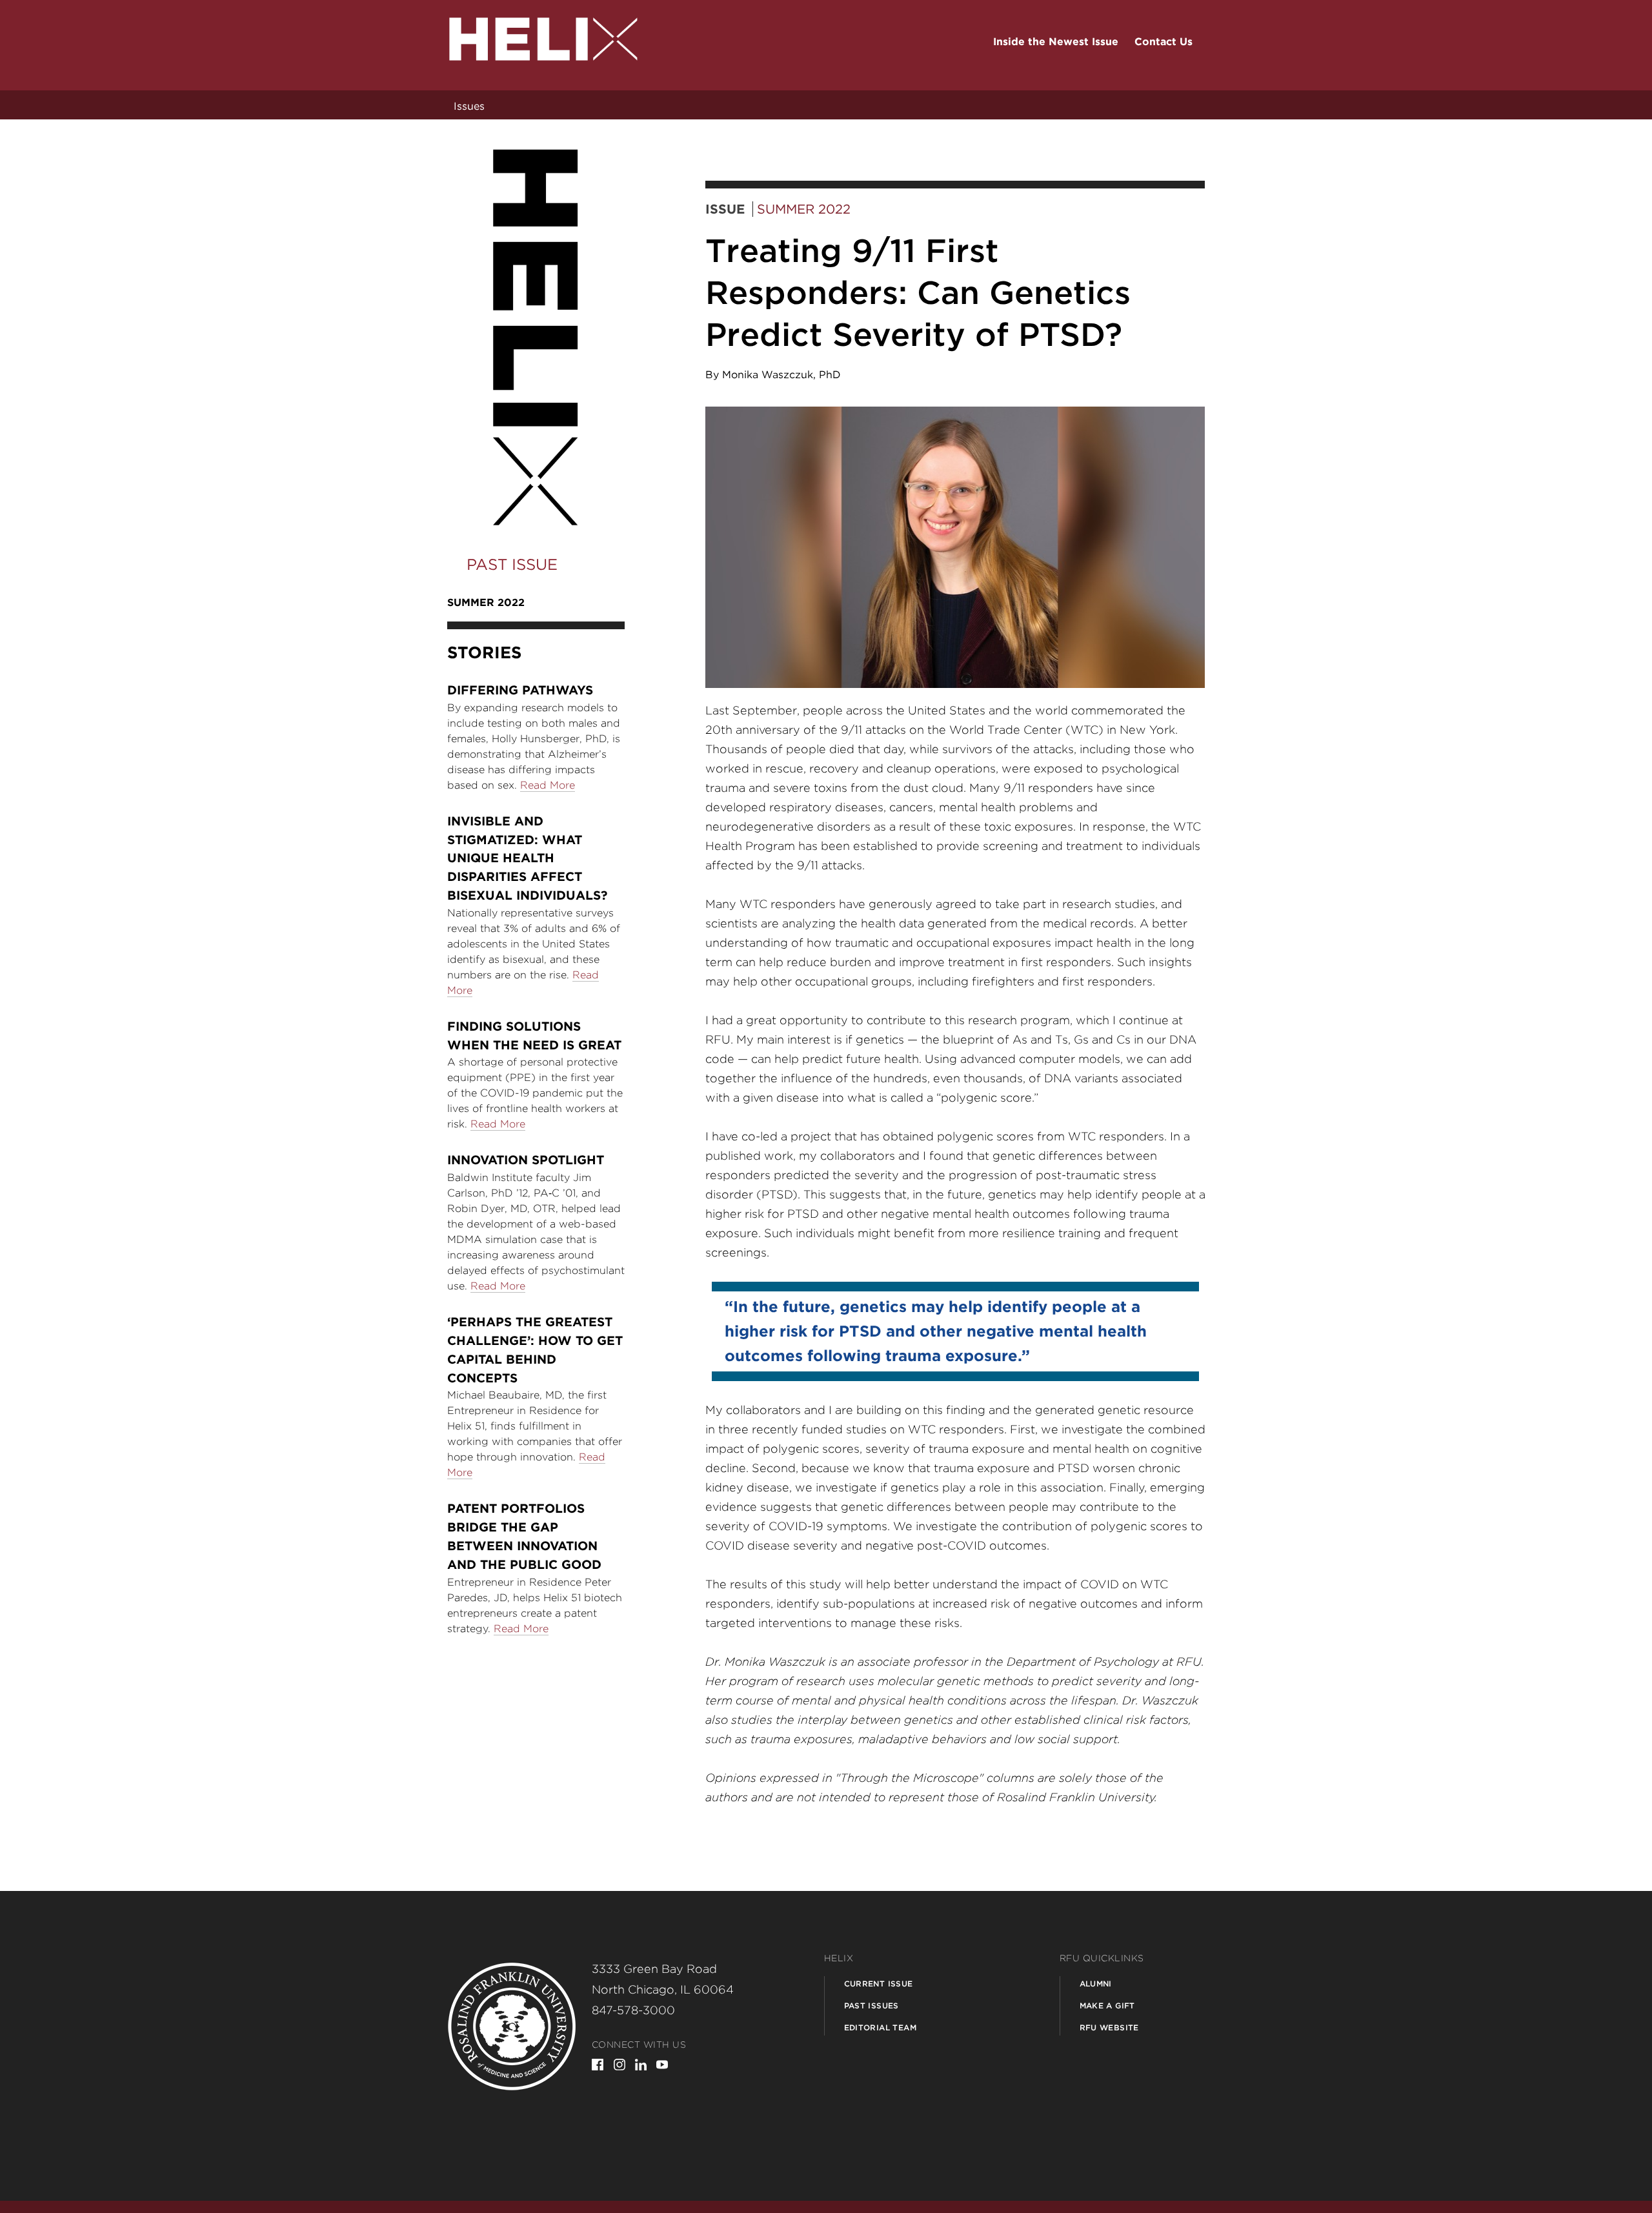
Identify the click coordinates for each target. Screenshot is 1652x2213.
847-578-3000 (633, 2010)
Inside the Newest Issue (1056, 42)
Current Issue (879, 1984)
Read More (548, 785)
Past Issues (871, 2006)
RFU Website (1109, 2027)
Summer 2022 (804, 209)
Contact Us (1163, 42)
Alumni (1096, 1984)
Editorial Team (881, 2027)
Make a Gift (1107, 2006)
